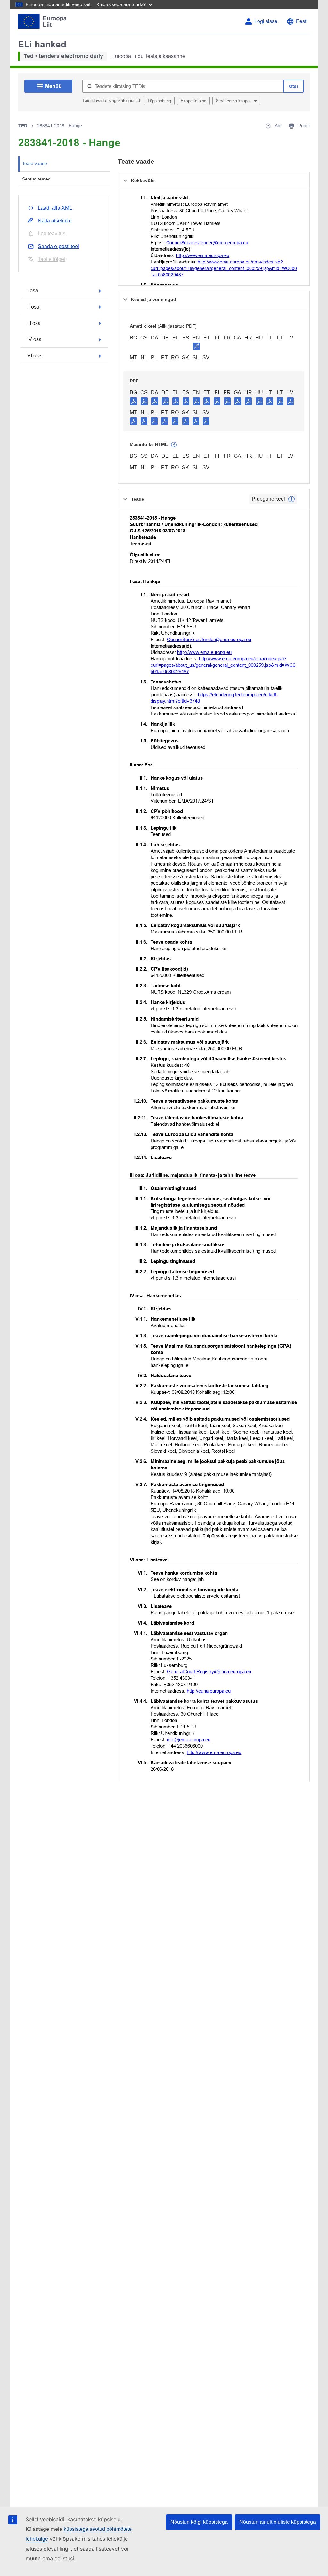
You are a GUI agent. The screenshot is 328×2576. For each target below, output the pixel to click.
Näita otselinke (55, 221)
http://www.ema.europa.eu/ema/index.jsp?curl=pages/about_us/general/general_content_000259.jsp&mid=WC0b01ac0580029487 (224, 268)
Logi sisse (266, 21)
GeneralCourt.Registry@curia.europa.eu (209, 1672)
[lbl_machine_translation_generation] (174, 445)
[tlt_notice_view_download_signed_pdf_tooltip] (196, 346)
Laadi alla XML (55, 208)
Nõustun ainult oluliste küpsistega (278, 2522)
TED (23, 126)
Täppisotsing (159, 101)
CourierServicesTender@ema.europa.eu (207, 243)
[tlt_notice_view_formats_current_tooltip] (291, 499)
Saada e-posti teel (58, 246)
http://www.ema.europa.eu (203, 255)
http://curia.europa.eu (209, 1691)
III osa (34, 323)
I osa (33, 291)
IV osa (34, 339)
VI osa (34, 356)
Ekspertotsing (193, 101)
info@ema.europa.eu (189, 1740)
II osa (33, 307)
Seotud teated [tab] (36, 179)
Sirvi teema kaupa (233, 101)
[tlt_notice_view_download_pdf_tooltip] (134, 401)
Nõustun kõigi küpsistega (199, 2522)
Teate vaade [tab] (35, 163)
